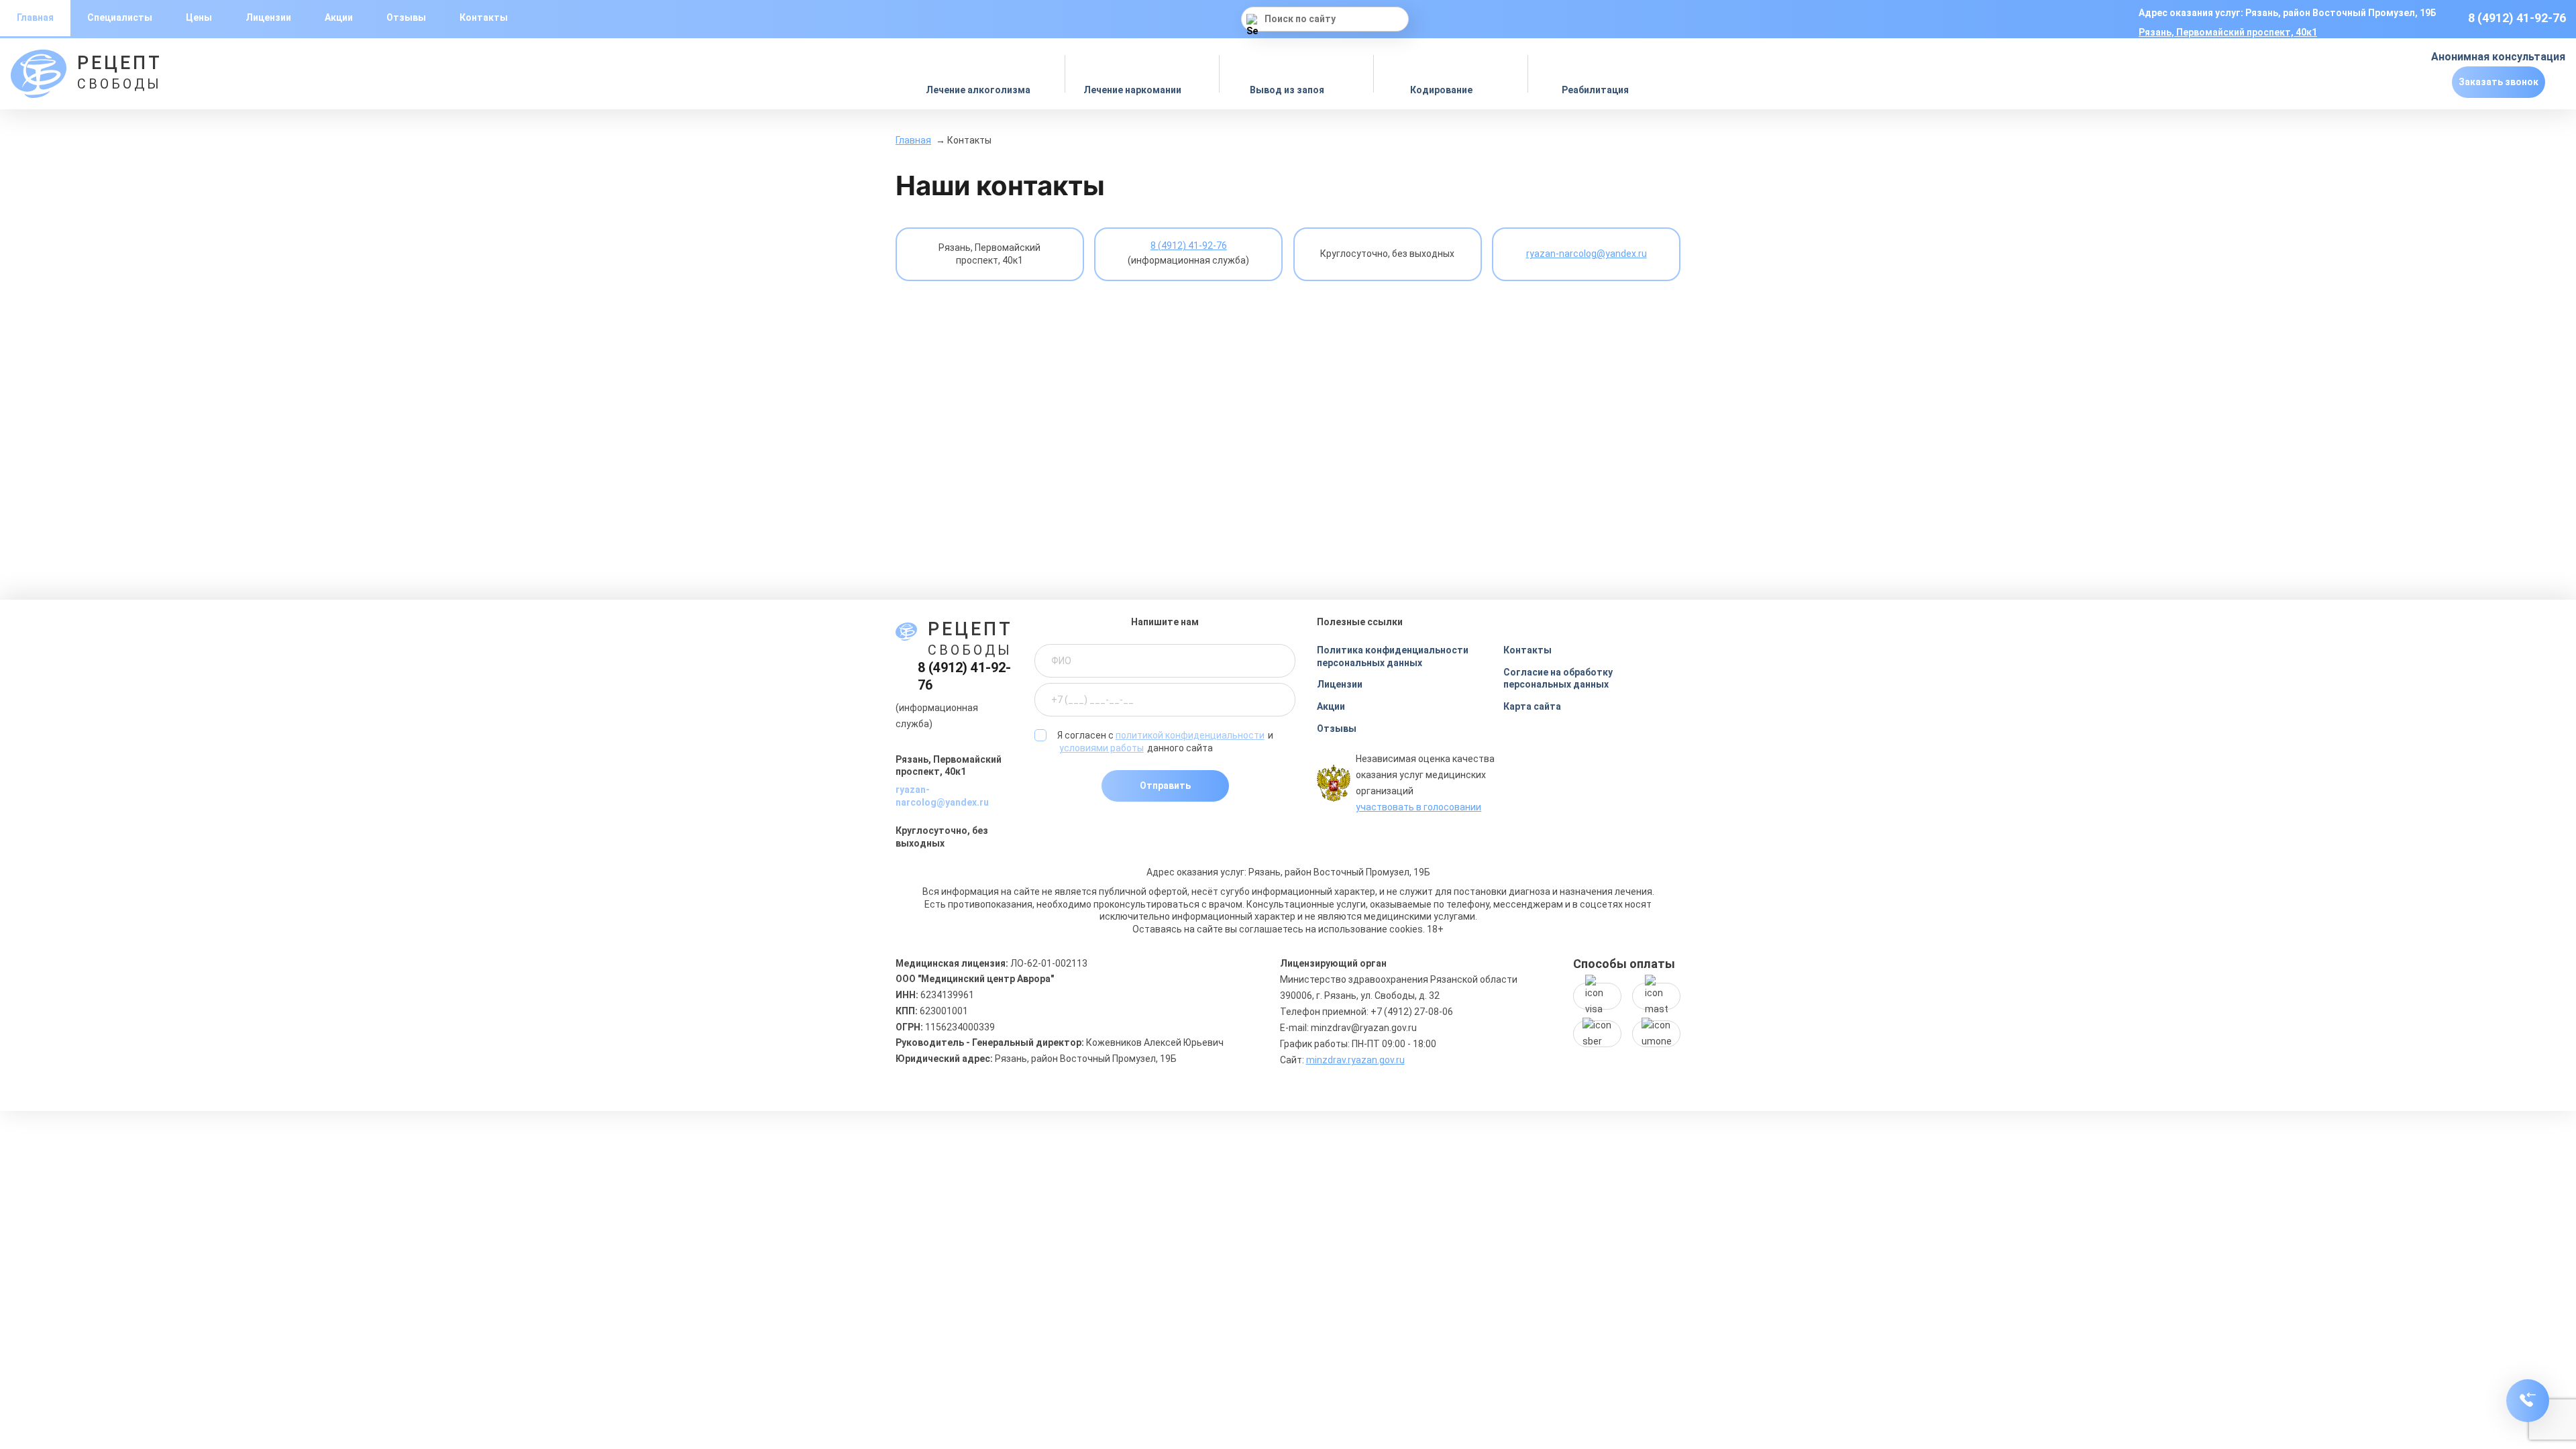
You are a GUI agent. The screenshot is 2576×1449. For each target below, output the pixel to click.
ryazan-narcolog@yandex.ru (942, 796)
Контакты (484, 17)
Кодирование (1442, 90)
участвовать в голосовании (1418, 807)
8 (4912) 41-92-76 (2517, 18)
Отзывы (406, 17)
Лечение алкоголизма (979, 90)
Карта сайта (1532, 706)
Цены (199, 17)
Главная (913, 140)
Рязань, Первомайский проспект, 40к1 (2228, 32)
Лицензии (268, 17)
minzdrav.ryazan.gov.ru (1355, 1060)
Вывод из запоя (1288, 90)
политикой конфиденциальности (1190, 735)
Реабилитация (1596, 90)
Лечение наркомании (1133, 90)
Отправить (1165, 786)
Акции (339, 17)
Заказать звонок (2499, 82)
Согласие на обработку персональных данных (1558, 679)
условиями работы (1102, 748)
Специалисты (120, 17)
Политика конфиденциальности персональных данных (1393, 656)
